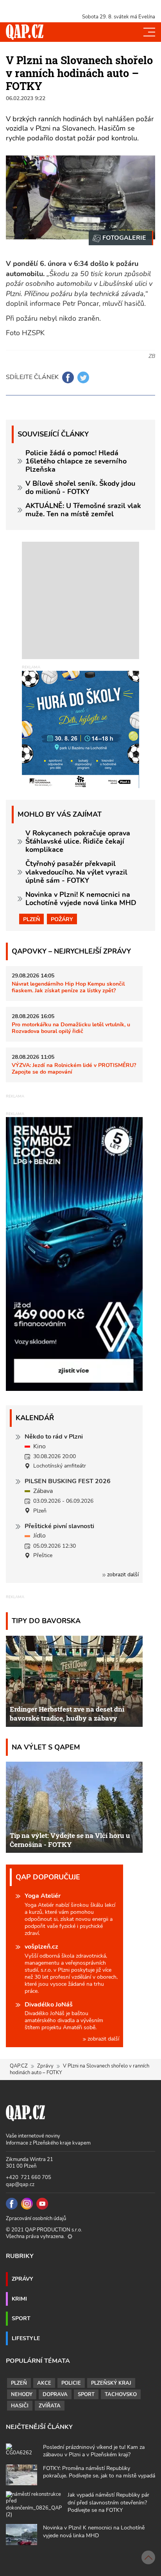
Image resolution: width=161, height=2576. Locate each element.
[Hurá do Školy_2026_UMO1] (80, 729)
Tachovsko (121, 2395)
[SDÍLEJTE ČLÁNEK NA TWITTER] (83, 377)
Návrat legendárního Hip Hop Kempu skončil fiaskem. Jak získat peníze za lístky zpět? (68, 987)
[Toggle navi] (149, 32)
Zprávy (45, 2066)
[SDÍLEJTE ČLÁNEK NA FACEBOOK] (68, 377)
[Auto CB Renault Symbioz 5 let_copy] (74, 1389)
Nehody (22, 2395)
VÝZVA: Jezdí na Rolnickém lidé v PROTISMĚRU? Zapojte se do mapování (74, 1068)
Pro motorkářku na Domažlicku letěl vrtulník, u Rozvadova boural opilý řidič (71, 1028)
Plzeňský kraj (111, 2383)
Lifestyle (26, 2338)
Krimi (19, 2299)
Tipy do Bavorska (46, 1621)
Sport (21, 2318)
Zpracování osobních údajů (36, 2219)
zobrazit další (122, 1575)
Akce (44, 2383)
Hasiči (20, 2406)
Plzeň (31, 919)
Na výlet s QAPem (46, 1747)
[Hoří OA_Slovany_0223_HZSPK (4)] (121, 238)
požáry (62, 919)
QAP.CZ (19, 2066)
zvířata (50, 2406)
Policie (71, 2383)
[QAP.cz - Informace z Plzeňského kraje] (25, 32)
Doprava (55, 2395)
